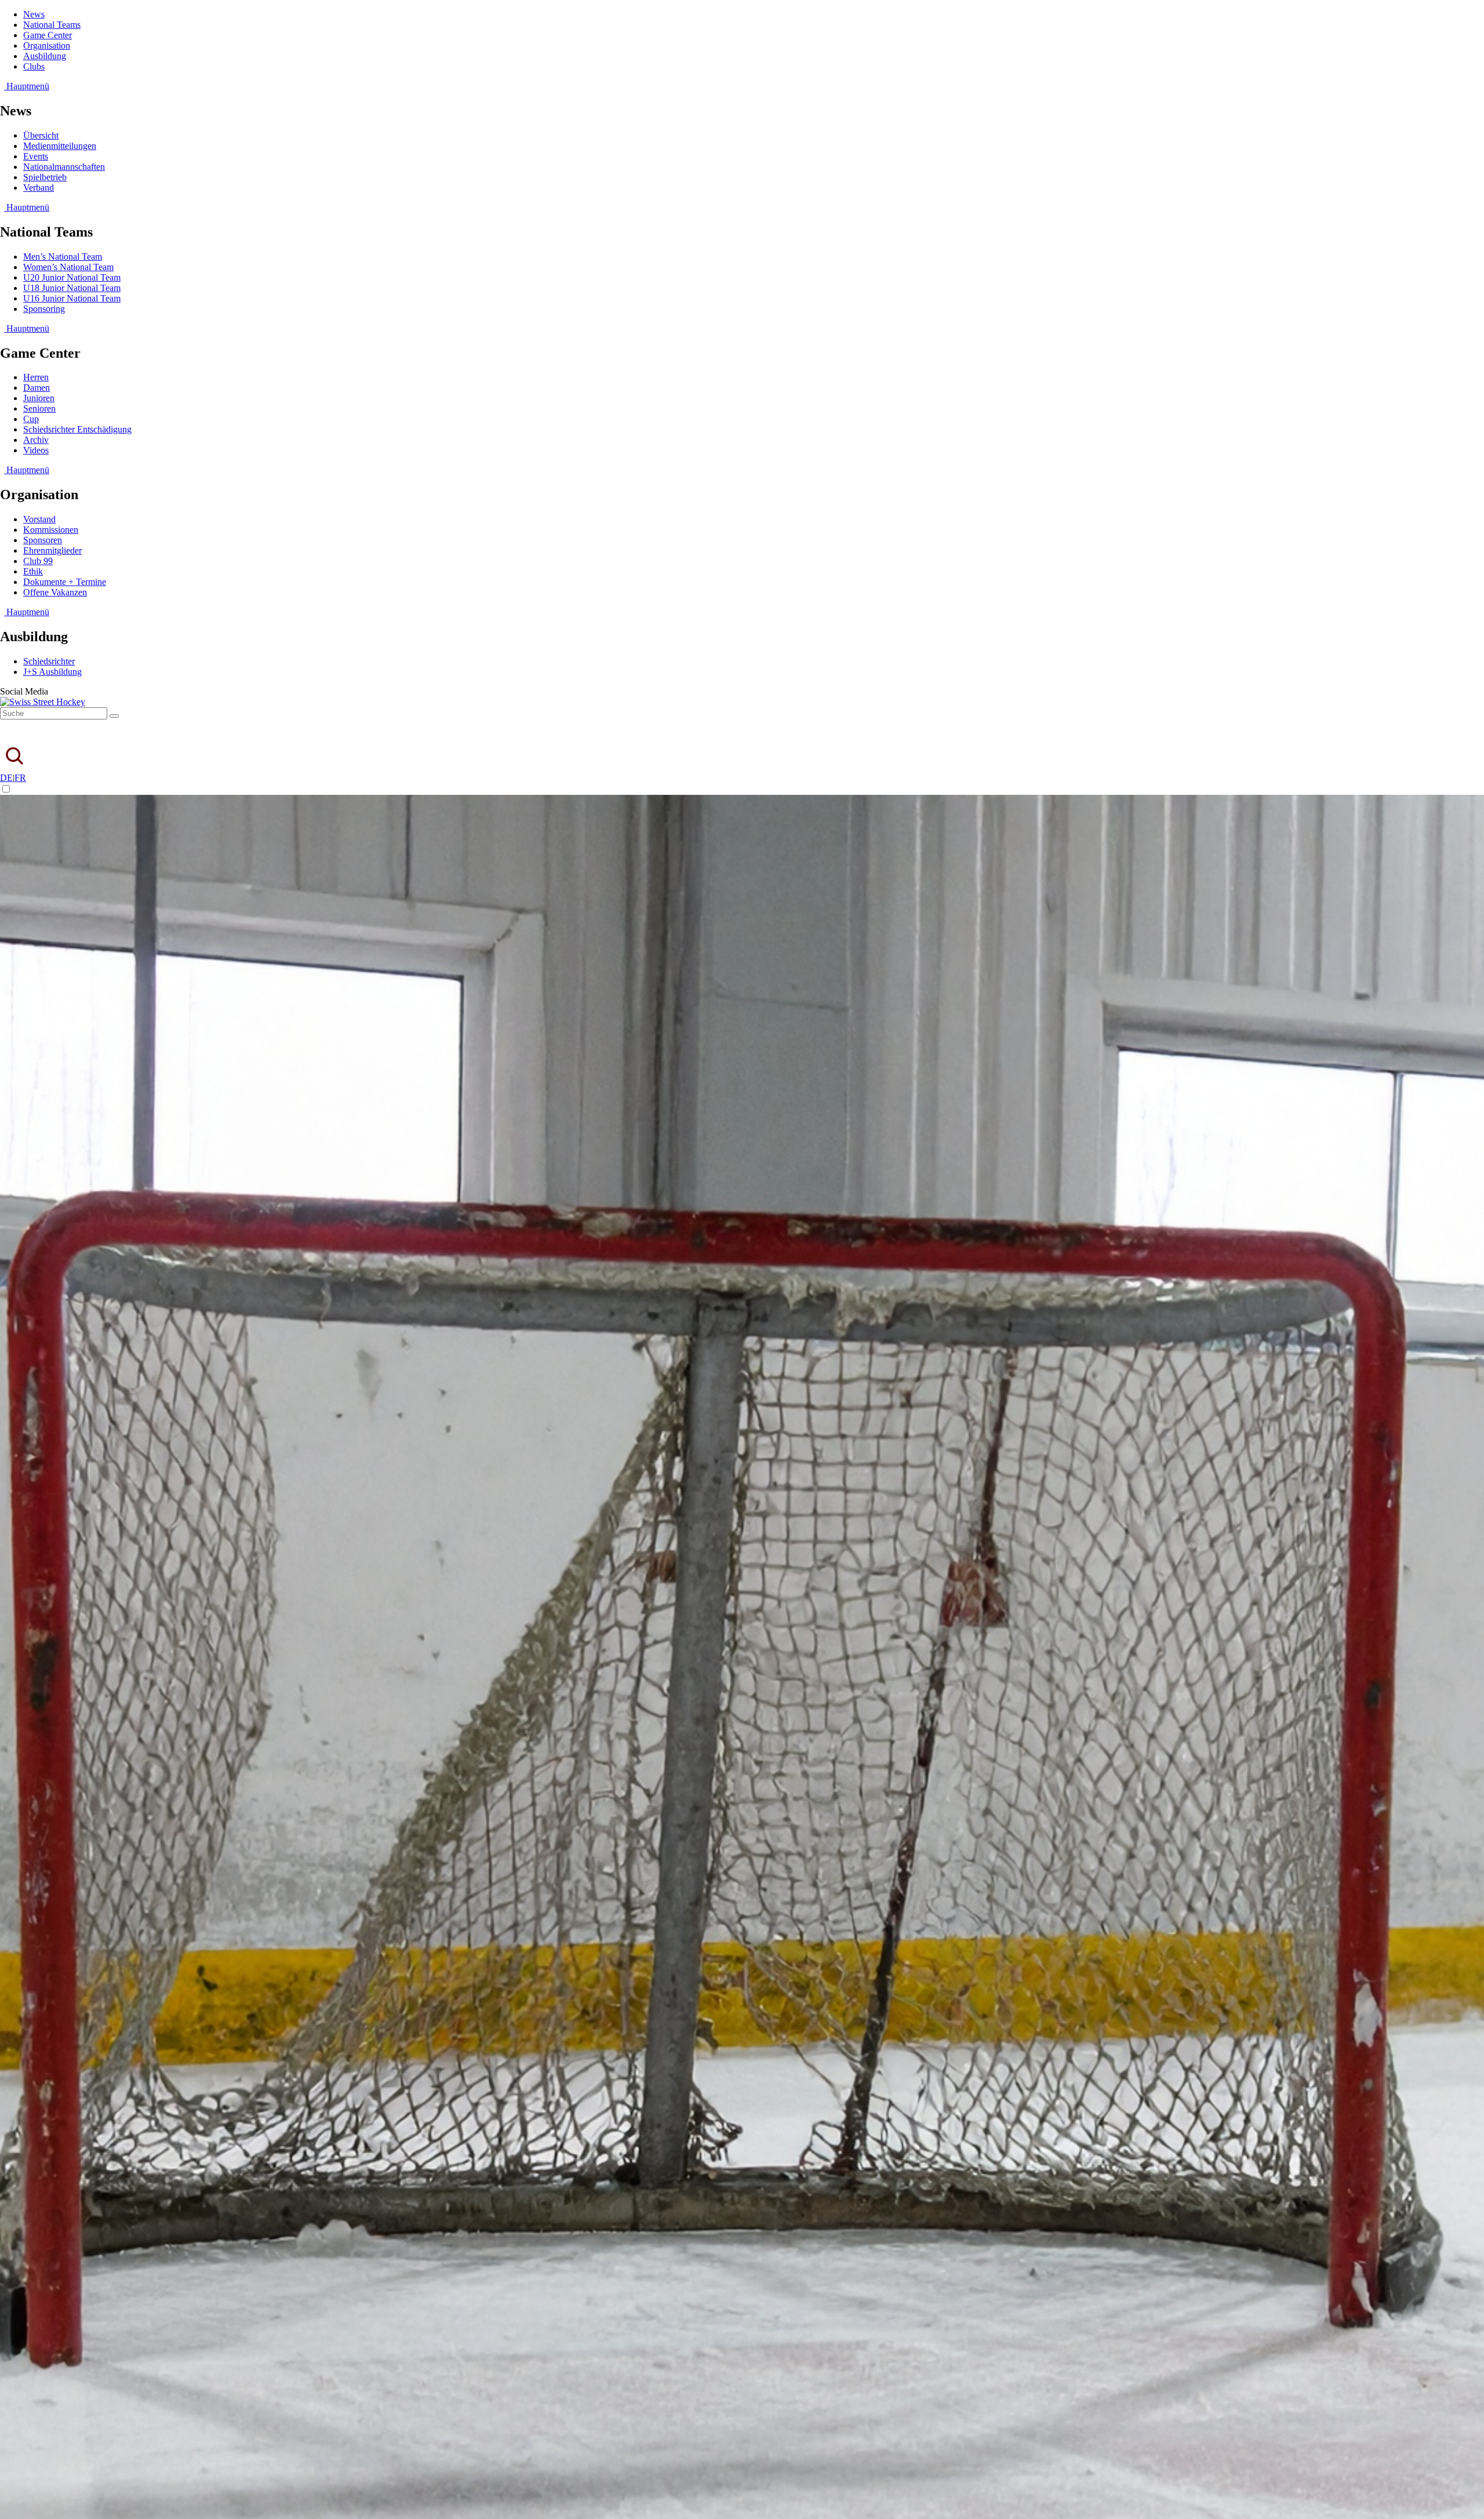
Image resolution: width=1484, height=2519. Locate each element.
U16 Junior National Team (72, 298)
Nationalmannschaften (64, 167)
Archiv (36, 440)
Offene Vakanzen (55, 592)
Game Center (48, 35)
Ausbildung (45, 56)
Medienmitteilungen (60, 146)
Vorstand (39, 519)
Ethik (33, 571)
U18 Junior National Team (72, 288)
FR (20, 778)
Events (36, 156)
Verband (39, 188)
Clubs (34, 66)
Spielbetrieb (45, 177)
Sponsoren (43, 540)
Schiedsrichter (49, 661)
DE (6, 778)
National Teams (52, 25)
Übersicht (41, 135)
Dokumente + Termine (65, 582)
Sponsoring (44, 309)
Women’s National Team (68, 267)
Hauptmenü (27, 86)
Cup (31, 419)
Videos (36, 450)
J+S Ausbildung (52, 672)
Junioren (39, 398)
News (34, 14)
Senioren (39, 408)
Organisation (47, 46)
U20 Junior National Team (72, 277)
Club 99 (38, 561)
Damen (37, 388)
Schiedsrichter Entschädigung (77, 429)
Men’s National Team (63, 257)
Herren (36, 377)
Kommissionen (51, 530)
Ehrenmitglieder (52, 550)
